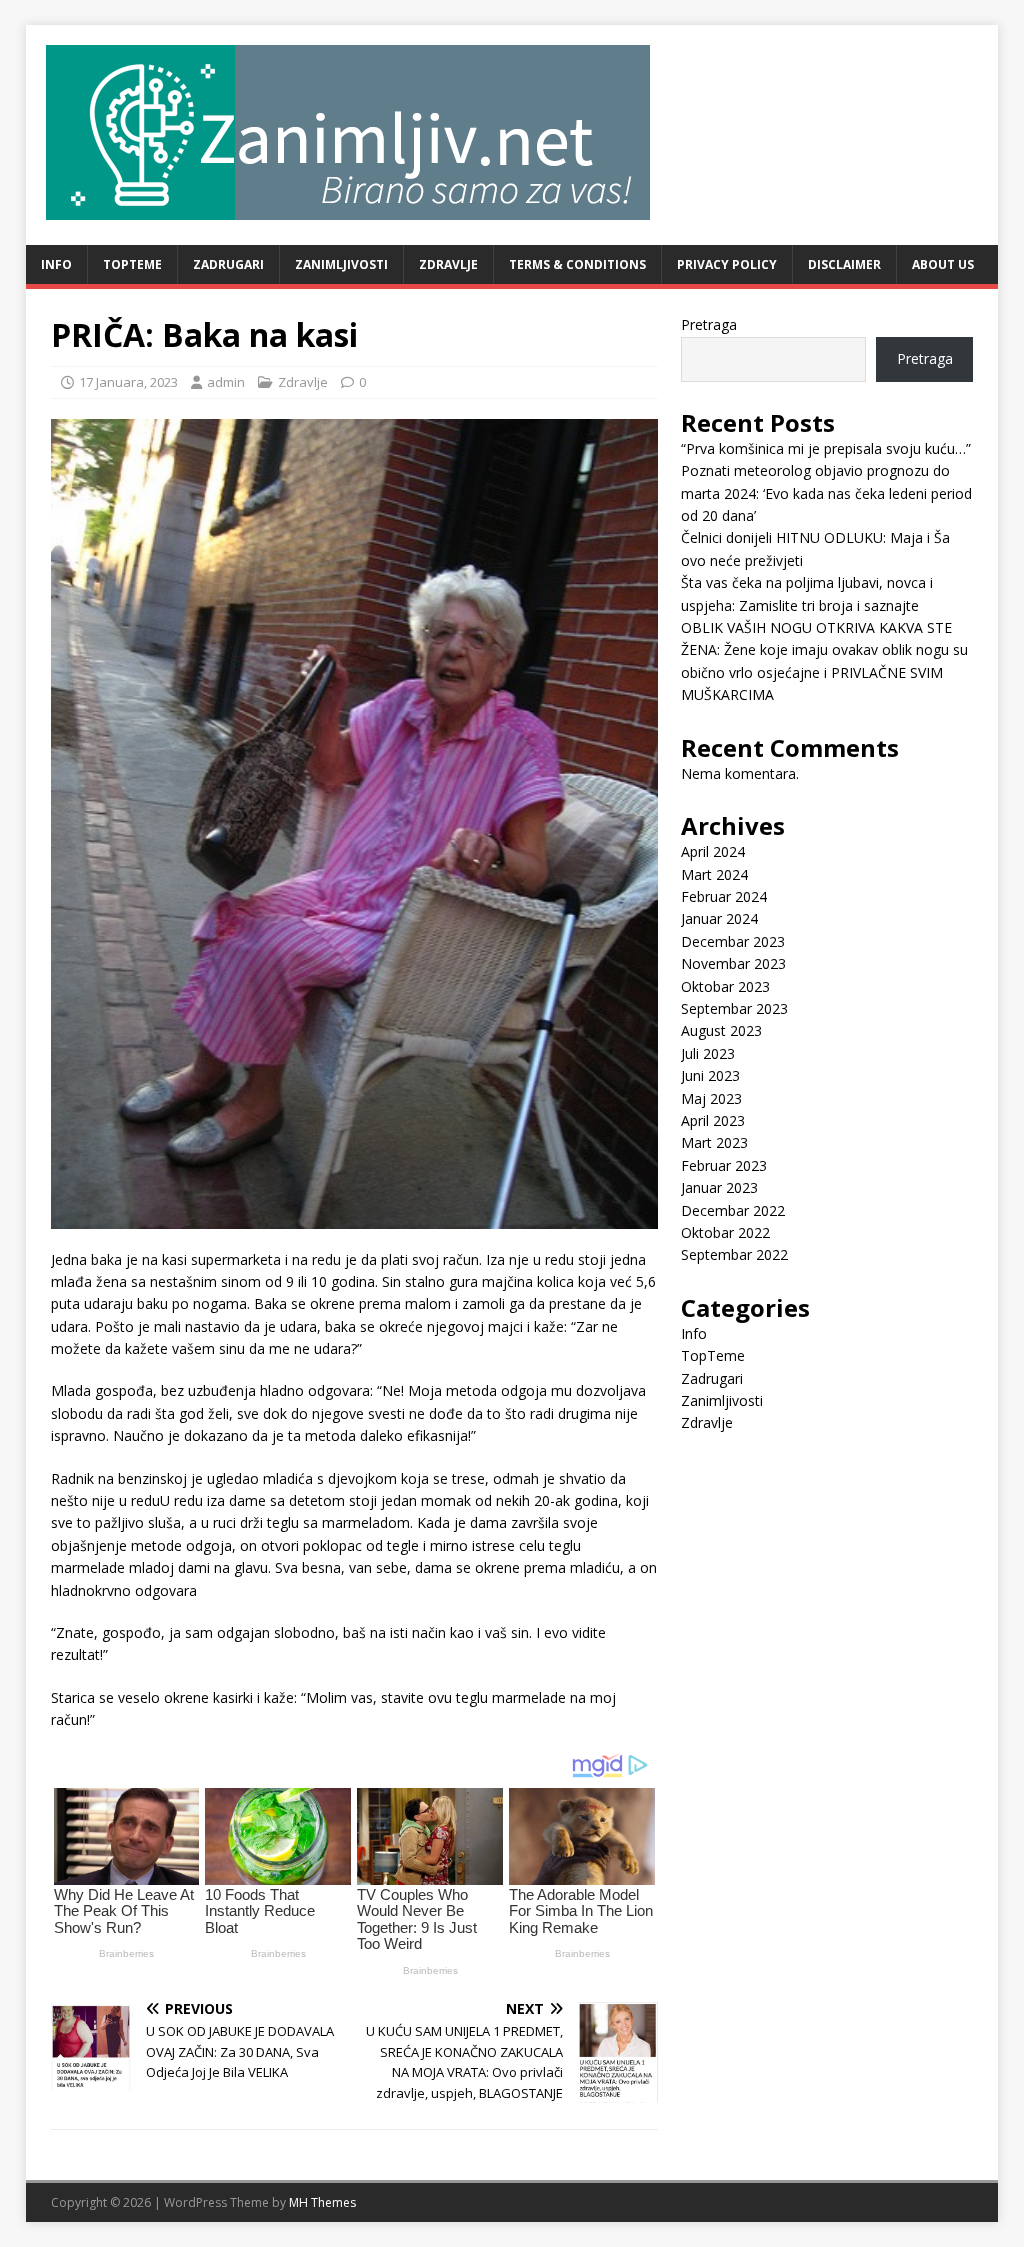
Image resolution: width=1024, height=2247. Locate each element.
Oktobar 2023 (725, 986)
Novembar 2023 (733, 963)
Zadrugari (228, 264)
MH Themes (322, 2202)
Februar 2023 (724, 1165)
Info (56, 264)
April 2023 (713, 1120)
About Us (943, 264)
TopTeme (132, 264)
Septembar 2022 (734, 1254)
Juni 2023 (710, 1075)
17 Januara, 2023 (128, 382)
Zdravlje (448, 264)
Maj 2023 (711, 1098)
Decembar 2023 (733, 941)
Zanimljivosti (341, 264)
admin (226, 382)
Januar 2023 (719, 1187)
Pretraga (709, 324)
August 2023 (721, 1030)
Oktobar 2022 (725, 1232)
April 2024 (713, 851)
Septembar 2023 (734, 1008)
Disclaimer (844, 264)
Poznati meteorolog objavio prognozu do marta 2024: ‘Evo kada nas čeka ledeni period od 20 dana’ (826, 493)
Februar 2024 (724, 896)
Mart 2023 (714, 1142)
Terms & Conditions (577, 264)
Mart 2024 (714, 874)
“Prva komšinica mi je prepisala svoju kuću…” (826, 448)
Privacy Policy (727, 264)
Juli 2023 (708, 1053)
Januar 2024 (719, 918)
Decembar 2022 (733, 1210)
